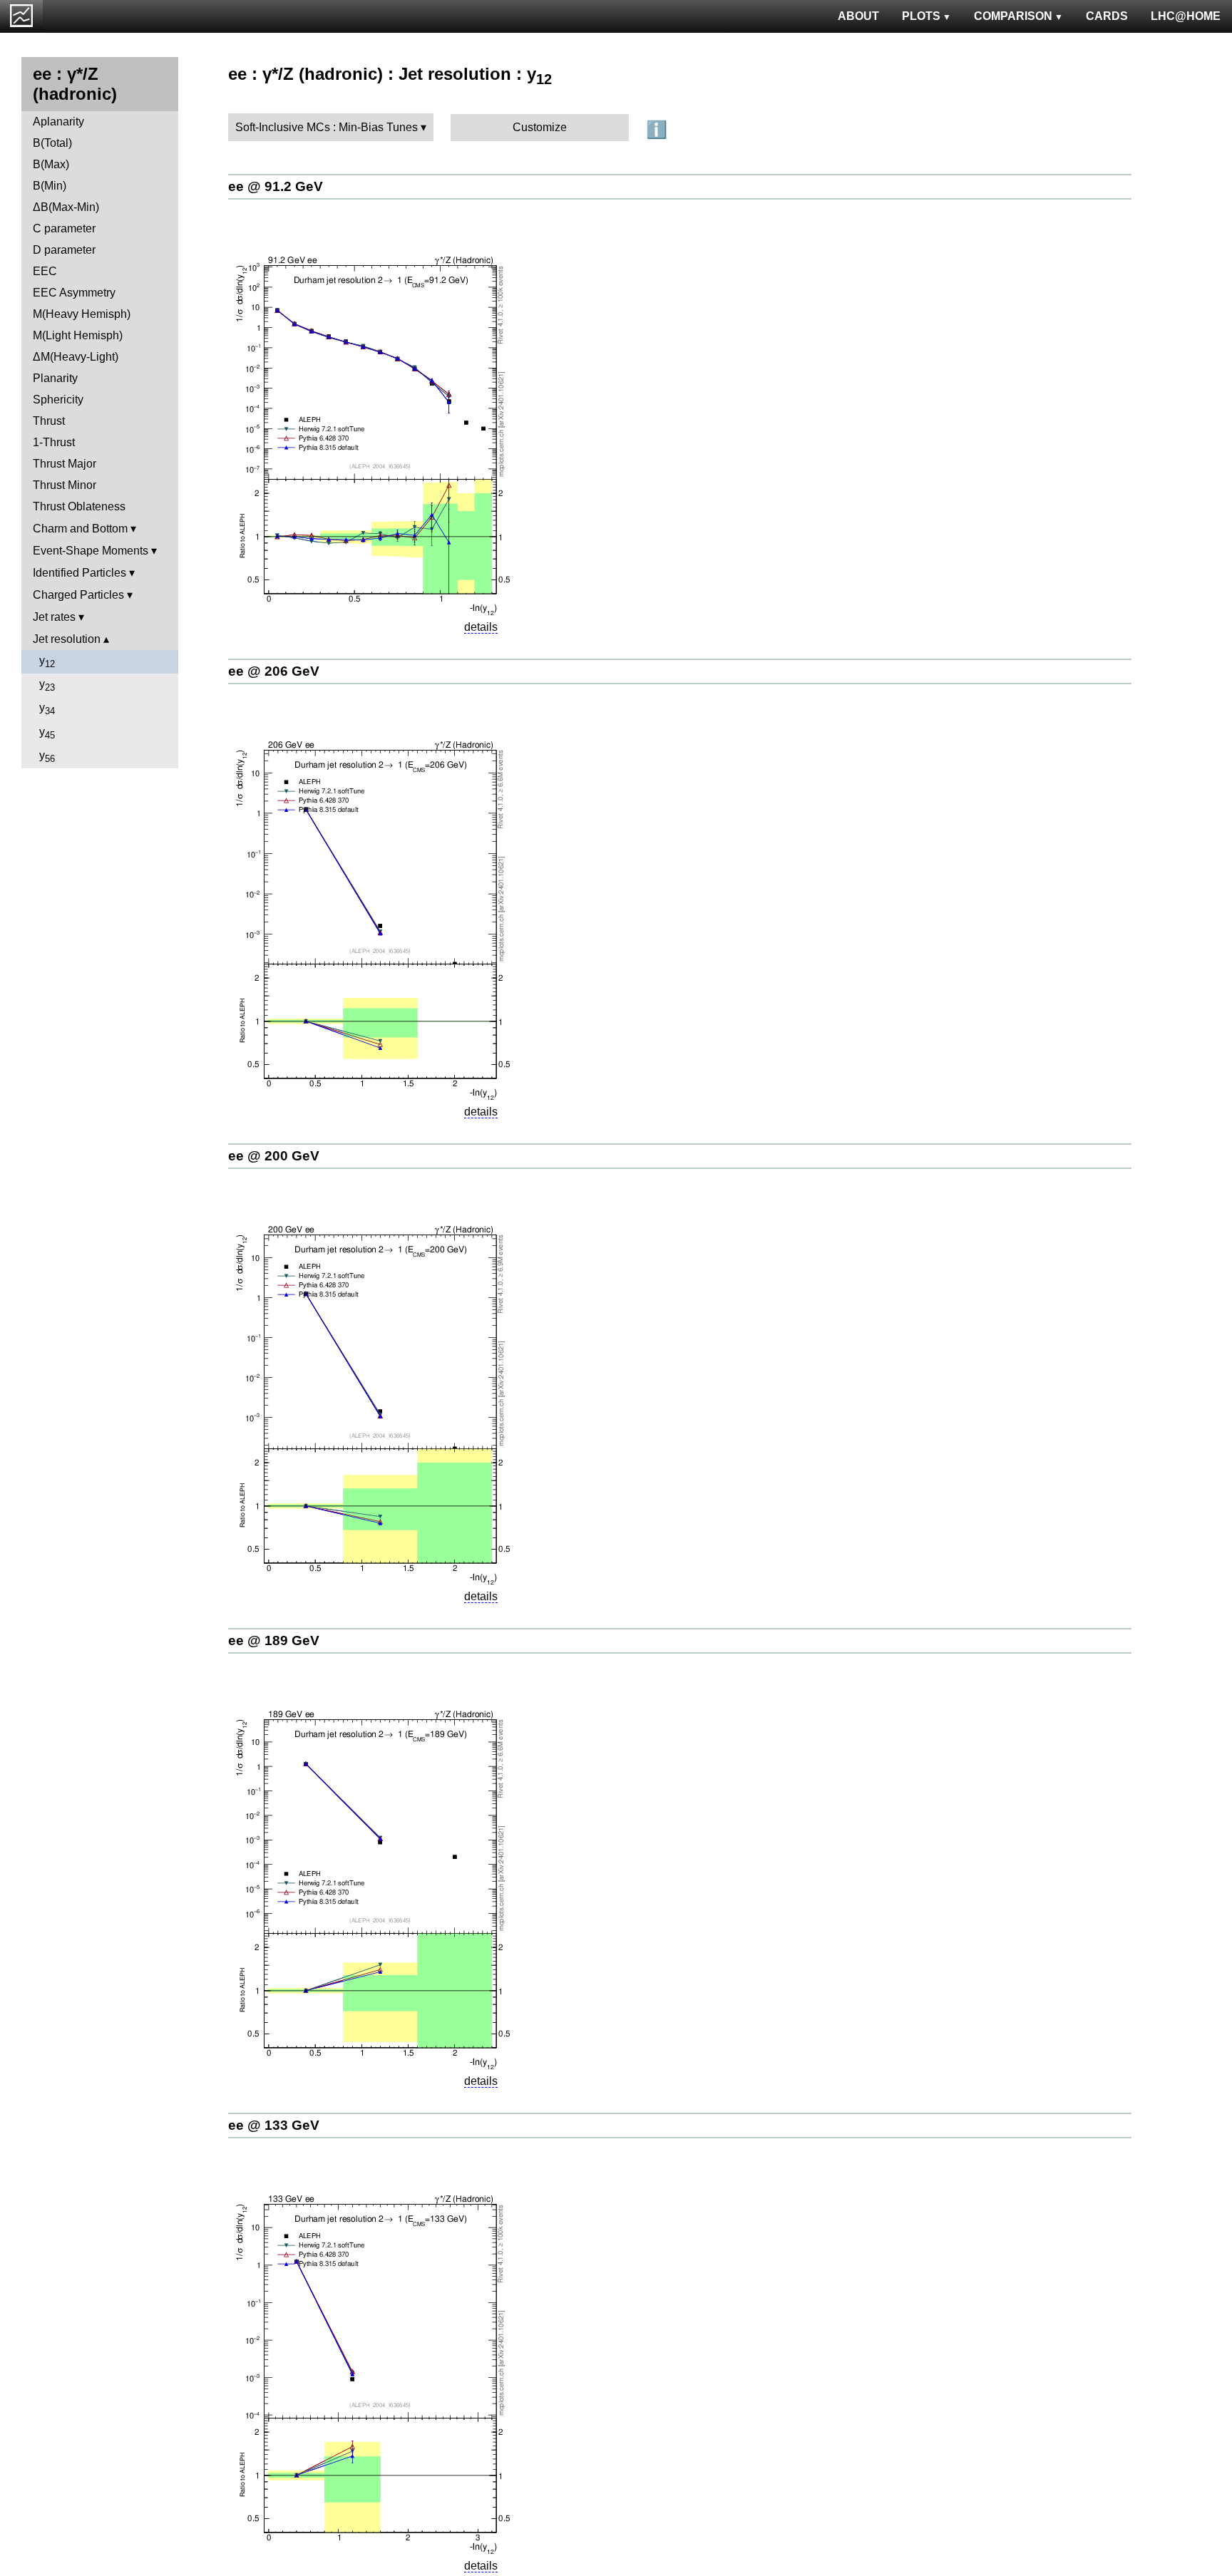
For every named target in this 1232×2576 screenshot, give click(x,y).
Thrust (49, 421)
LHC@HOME (1186, 16)
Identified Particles (79, 573)
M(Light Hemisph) (78, 335)
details (481, 627)
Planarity (55, 378)
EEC (45, 271)
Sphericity (58, 400)
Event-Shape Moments (91, 551)
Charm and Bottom (80, 529)
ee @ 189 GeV (274, 1640)
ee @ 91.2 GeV (276, 186)
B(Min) (50, 186)
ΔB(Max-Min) (66, 207)
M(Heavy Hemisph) (82, 314)
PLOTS (921, 16)
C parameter (64, 228)
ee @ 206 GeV (274, 671)
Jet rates (54, 617)
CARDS (1107, 16)
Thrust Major (65, 464)
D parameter (64, 250)
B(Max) (51, 164)
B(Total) (52, 143)
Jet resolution (67, 639)
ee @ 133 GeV (274, 2125)
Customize (540, 127)
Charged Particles (78, 595)
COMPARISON (1013, 16)
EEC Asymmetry (74, 293)
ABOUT (858, 16)
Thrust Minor (65, 485)
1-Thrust (54, 442)
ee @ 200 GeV (274, 1156)
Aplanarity (58, 122)
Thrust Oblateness (79, 506)
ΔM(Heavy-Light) (76, 357)
